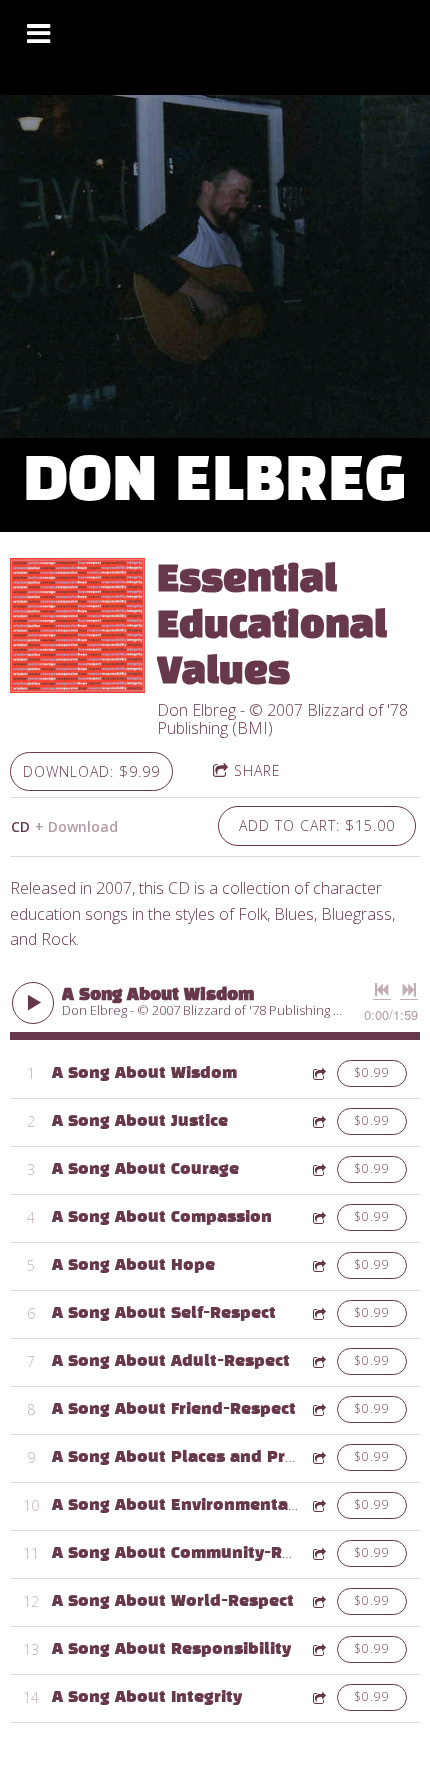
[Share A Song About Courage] (318, 1169)
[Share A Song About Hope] (318, 1265)
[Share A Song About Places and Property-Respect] (318, 1457)
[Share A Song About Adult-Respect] (318, 1361)
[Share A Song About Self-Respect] (318, 1313)
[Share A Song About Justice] (318, 1121)
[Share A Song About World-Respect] (318, 1601)
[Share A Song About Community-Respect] (318, 1553)
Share (257, 770)
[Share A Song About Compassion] (318, 1217)
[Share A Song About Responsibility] (318, 1649)
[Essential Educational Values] (77, 625)
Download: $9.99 (91, 771)
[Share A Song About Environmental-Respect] (318, 1505)
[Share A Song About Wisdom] (318, 1073)
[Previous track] (382, 990)
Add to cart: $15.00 (317, 825)
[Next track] (409, 990)
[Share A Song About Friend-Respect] (318, 1409)
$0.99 (372, 1072)
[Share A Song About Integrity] (318, 1697)
